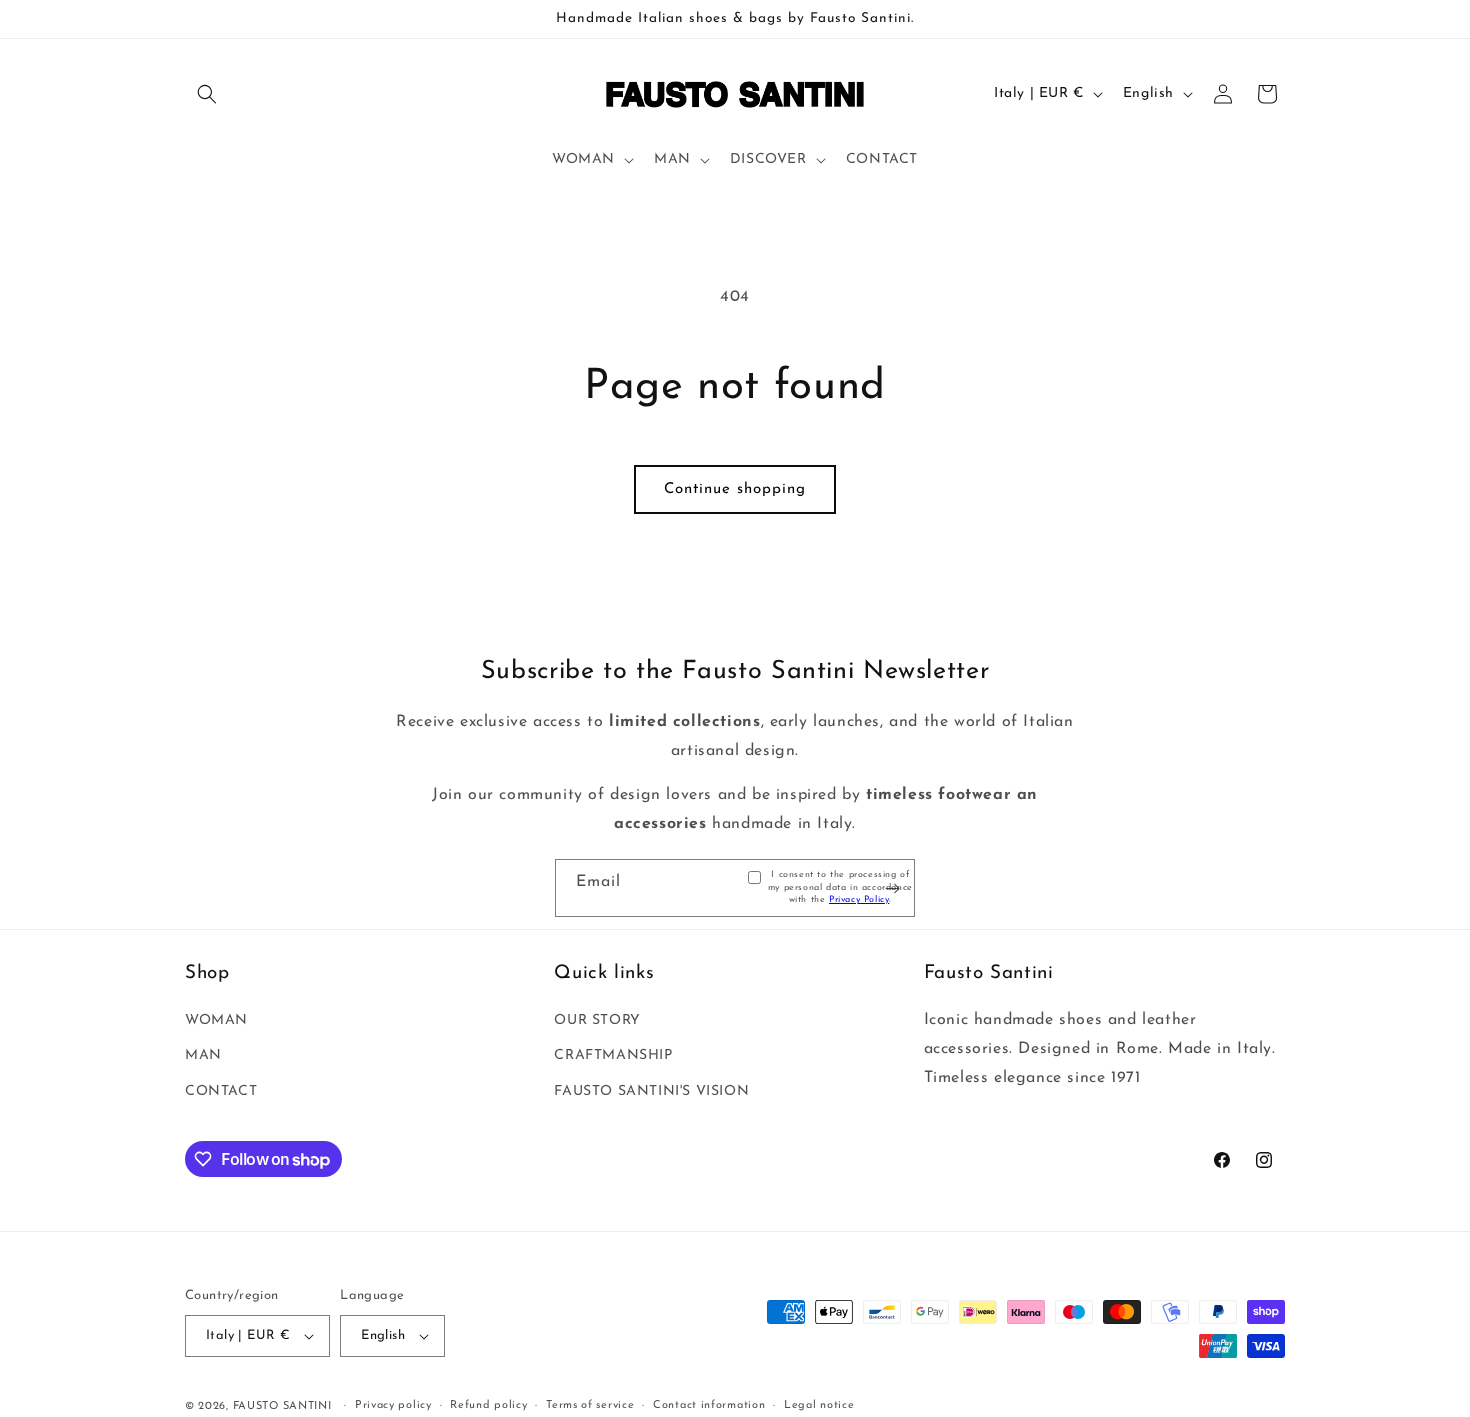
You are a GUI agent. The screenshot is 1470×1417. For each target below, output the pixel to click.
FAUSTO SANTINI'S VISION (651, 1091)
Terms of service (590, 1405)
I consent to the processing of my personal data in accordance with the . (840, 887)
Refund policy (488, 1405)
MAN (203, 1055)
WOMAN (216, 1020)
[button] (207, 94)
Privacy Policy (859, 899)
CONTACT (221, 1091)
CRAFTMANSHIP (613, 1055)
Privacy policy (393, 1405)
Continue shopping (735, 489)
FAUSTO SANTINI (282, 1406)
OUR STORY (597, 1020)
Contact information (709, 1405)
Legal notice (819, 1405)
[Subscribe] (892, 888)
